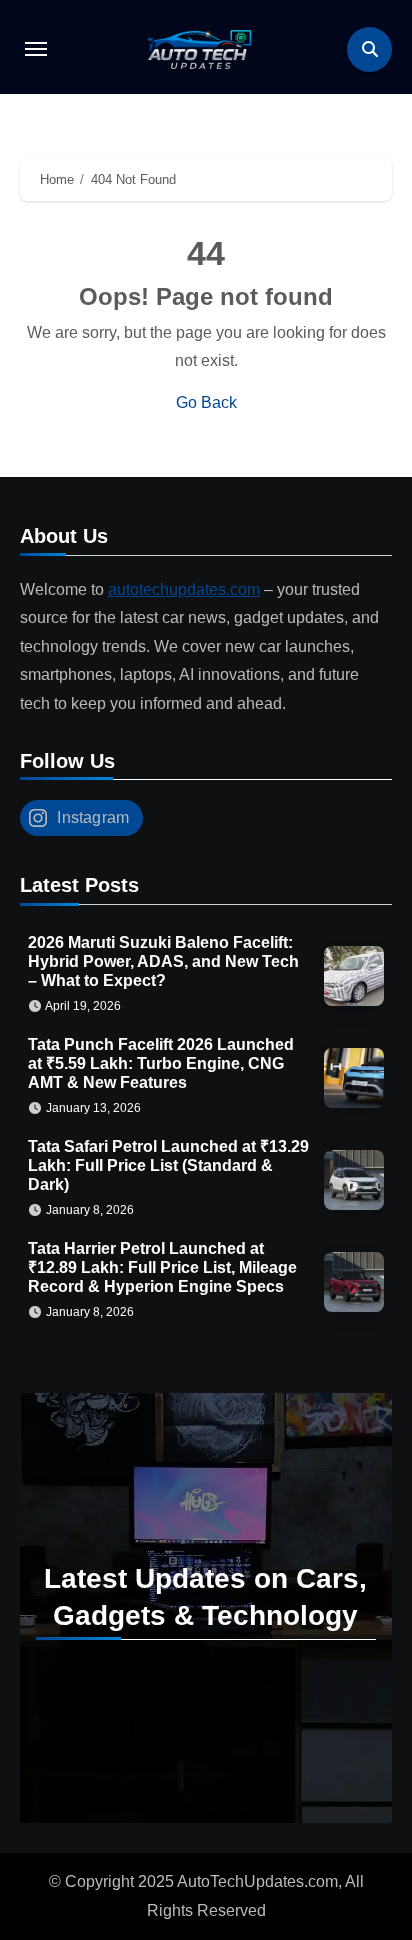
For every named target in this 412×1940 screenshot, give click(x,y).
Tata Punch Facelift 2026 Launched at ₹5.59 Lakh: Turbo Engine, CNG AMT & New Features (161, 1063)
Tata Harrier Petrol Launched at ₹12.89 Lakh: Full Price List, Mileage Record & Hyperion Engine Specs (162, 1267)
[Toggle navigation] (36, 49)
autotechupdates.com (184, 589)
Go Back (206, 402)
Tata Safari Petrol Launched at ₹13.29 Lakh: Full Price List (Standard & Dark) (168, 1165)
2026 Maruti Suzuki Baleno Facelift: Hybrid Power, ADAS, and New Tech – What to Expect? (163, 961)
